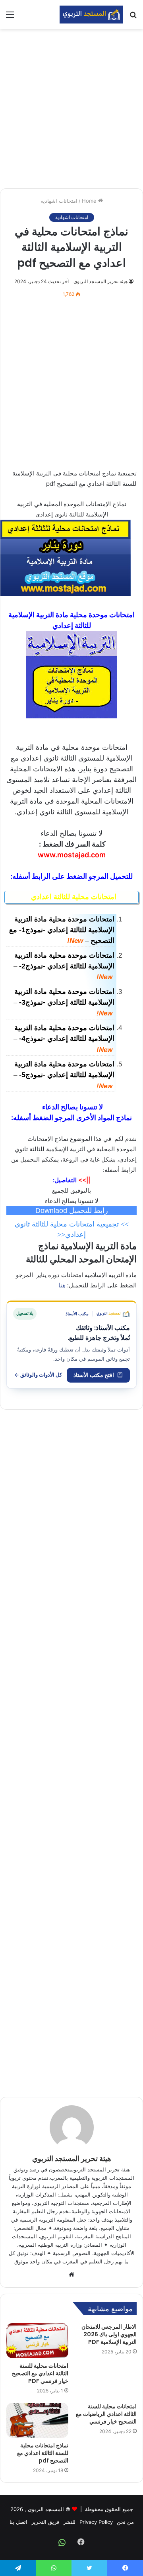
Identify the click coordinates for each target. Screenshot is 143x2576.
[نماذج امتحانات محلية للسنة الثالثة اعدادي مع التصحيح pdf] (37, 2420)
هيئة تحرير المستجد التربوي (100, 281)
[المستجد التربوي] (91, 15)
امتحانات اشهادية (59, 201)
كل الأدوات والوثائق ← (38, 1375)
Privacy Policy (96, 2522)
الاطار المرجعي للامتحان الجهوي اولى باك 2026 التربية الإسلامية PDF (109, 2334)
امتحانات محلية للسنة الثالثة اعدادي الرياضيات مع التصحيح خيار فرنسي (106, 2414)
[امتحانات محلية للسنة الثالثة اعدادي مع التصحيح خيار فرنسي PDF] (37, 2341)
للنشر (69, 2522)
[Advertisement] (71, 109)
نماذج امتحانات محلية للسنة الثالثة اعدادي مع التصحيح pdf (43, 2453)
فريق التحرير (45, 2522)
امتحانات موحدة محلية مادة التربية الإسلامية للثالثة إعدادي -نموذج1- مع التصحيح (62, 930)
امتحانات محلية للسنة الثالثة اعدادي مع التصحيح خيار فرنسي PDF (40, 2373)
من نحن (125, 2522)
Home (90, 201)
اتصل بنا (18, 2522)
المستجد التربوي (46, 2509)
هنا (62, 1285)
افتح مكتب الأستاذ (94, 1375)
